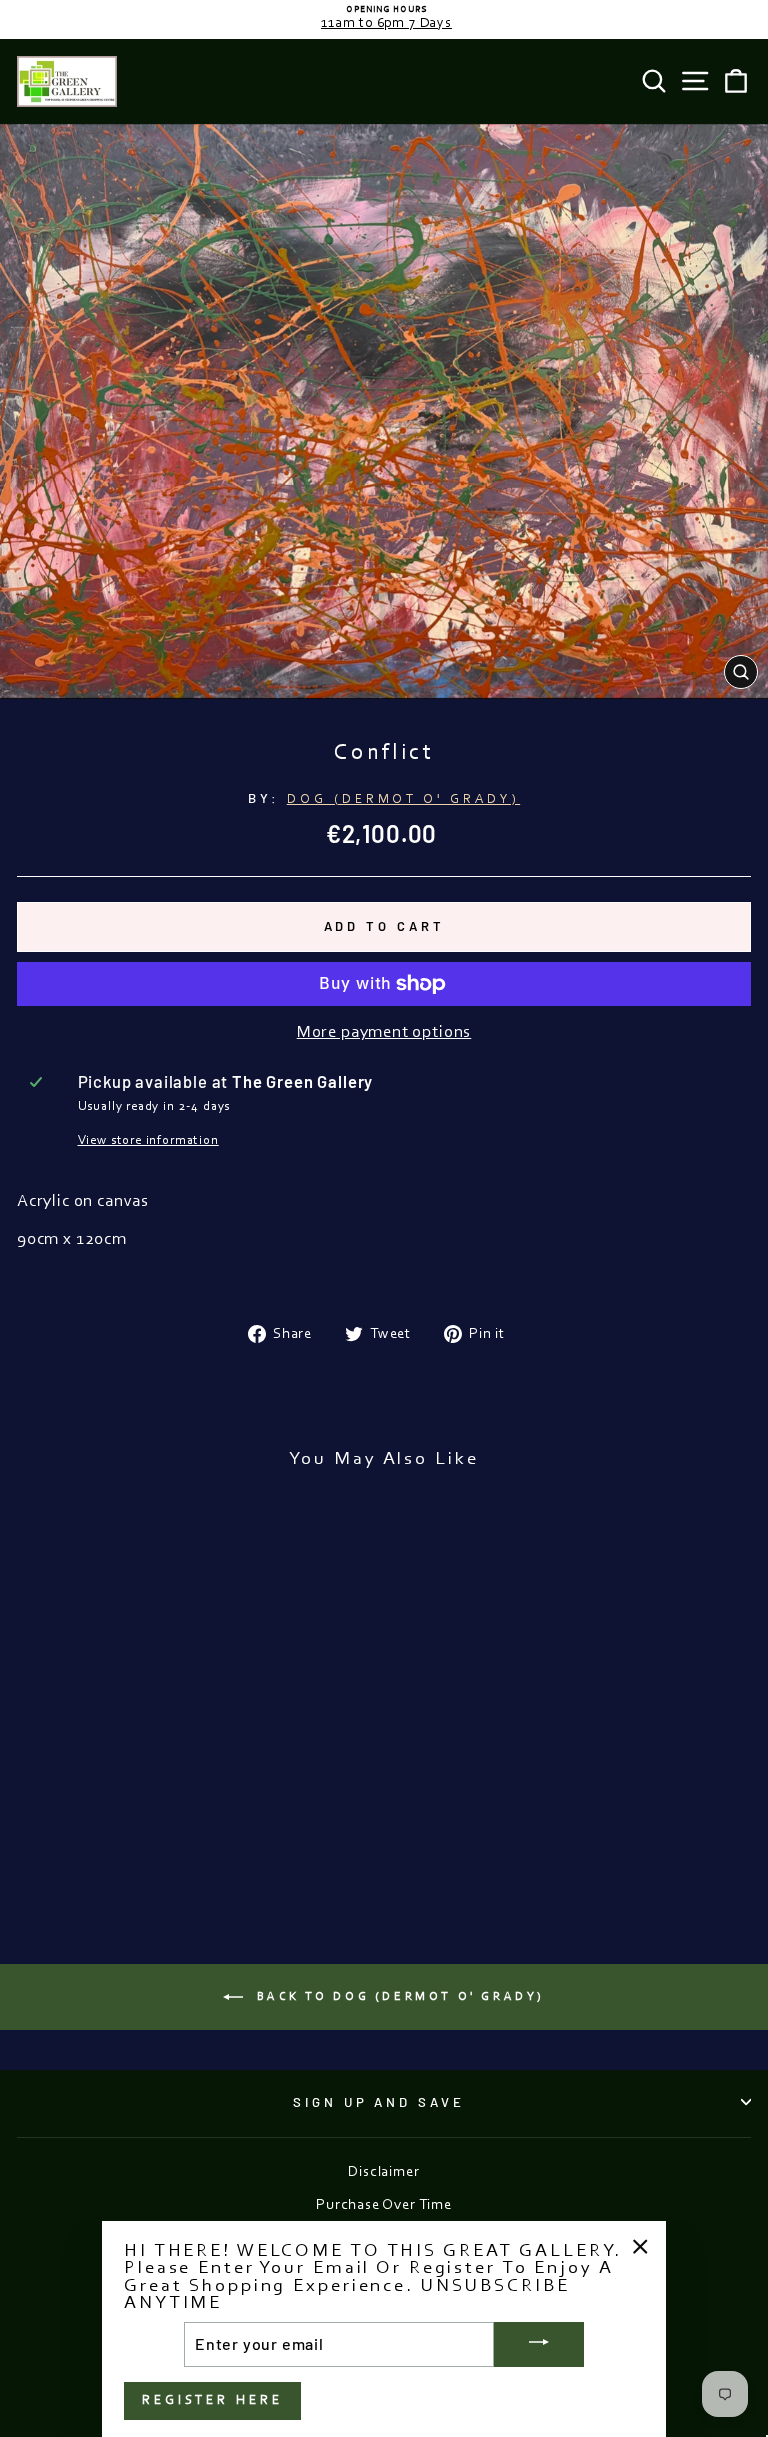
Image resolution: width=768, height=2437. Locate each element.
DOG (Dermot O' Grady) (403, 799)
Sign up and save (379, 2102)
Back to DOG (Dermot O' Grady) (398, 1997)
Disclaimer (383, 2172)
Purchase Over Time (384, 2205)
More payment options (384, 1033)
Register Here (212, 2400)
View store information (148, 1140)
